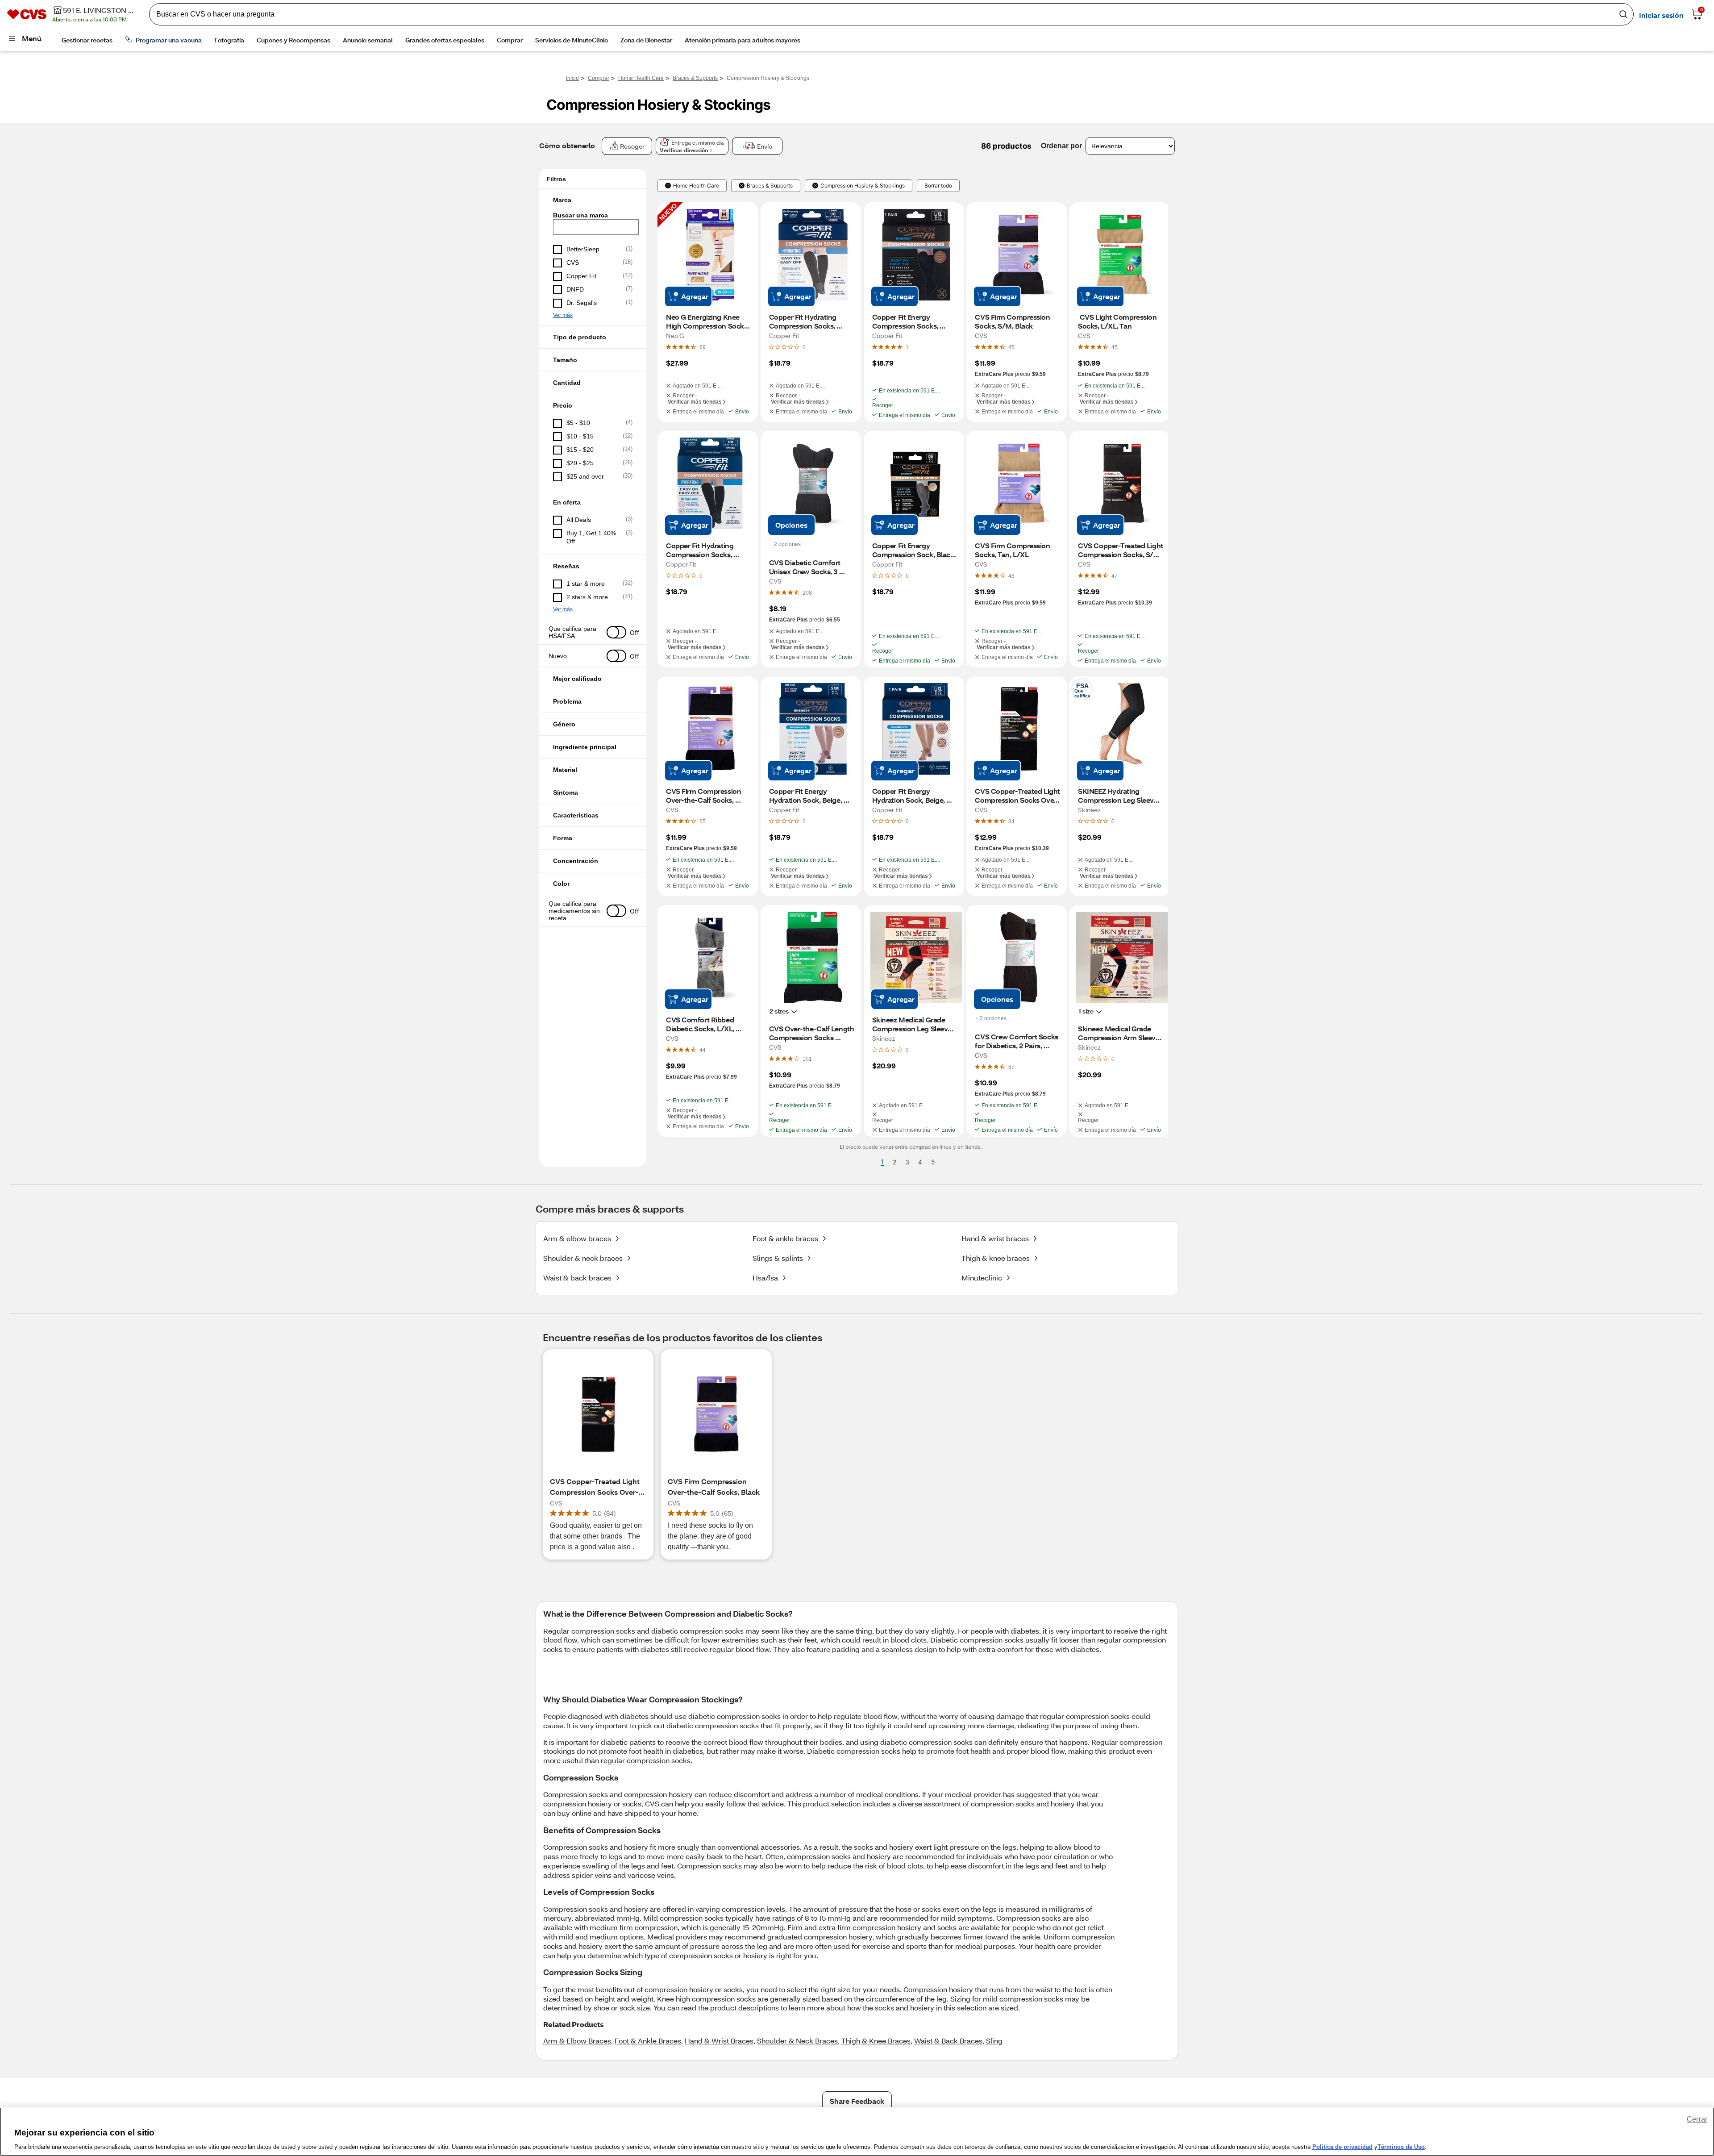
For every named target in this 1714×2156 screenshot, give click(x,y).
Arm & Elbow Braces (577, 2041)
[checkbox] (593, 250)
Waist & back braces (577, 1278)
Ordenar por (1061, 146)
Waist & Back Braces (948, 2041)
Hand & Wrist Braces (719, 2041)
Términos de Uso (1401, 2147)
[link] (703, 347)
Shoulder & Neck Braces (797, 2041)
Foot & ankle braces (785, 1238)
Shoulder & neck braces (583, 1258)
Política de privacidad (1342, 2147)
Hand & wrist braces (995, 1238)
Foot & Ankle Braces (648, 2041)
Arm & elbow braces (577, 1238)
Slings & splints (778, 1258)
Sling (994, 2041)
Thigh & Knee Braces (876, 2041)
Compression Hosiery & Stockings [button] (863, 186)
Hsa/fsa (765, 1278)
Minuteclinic (982, 1278)
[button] (593, 200)
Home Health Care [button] (696, 186)
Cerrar (1697, 2119)
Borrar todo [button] (938, 186)
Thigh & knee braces (996, 1258)
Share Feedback (857, 2101)
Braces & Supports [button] (770, 186)
